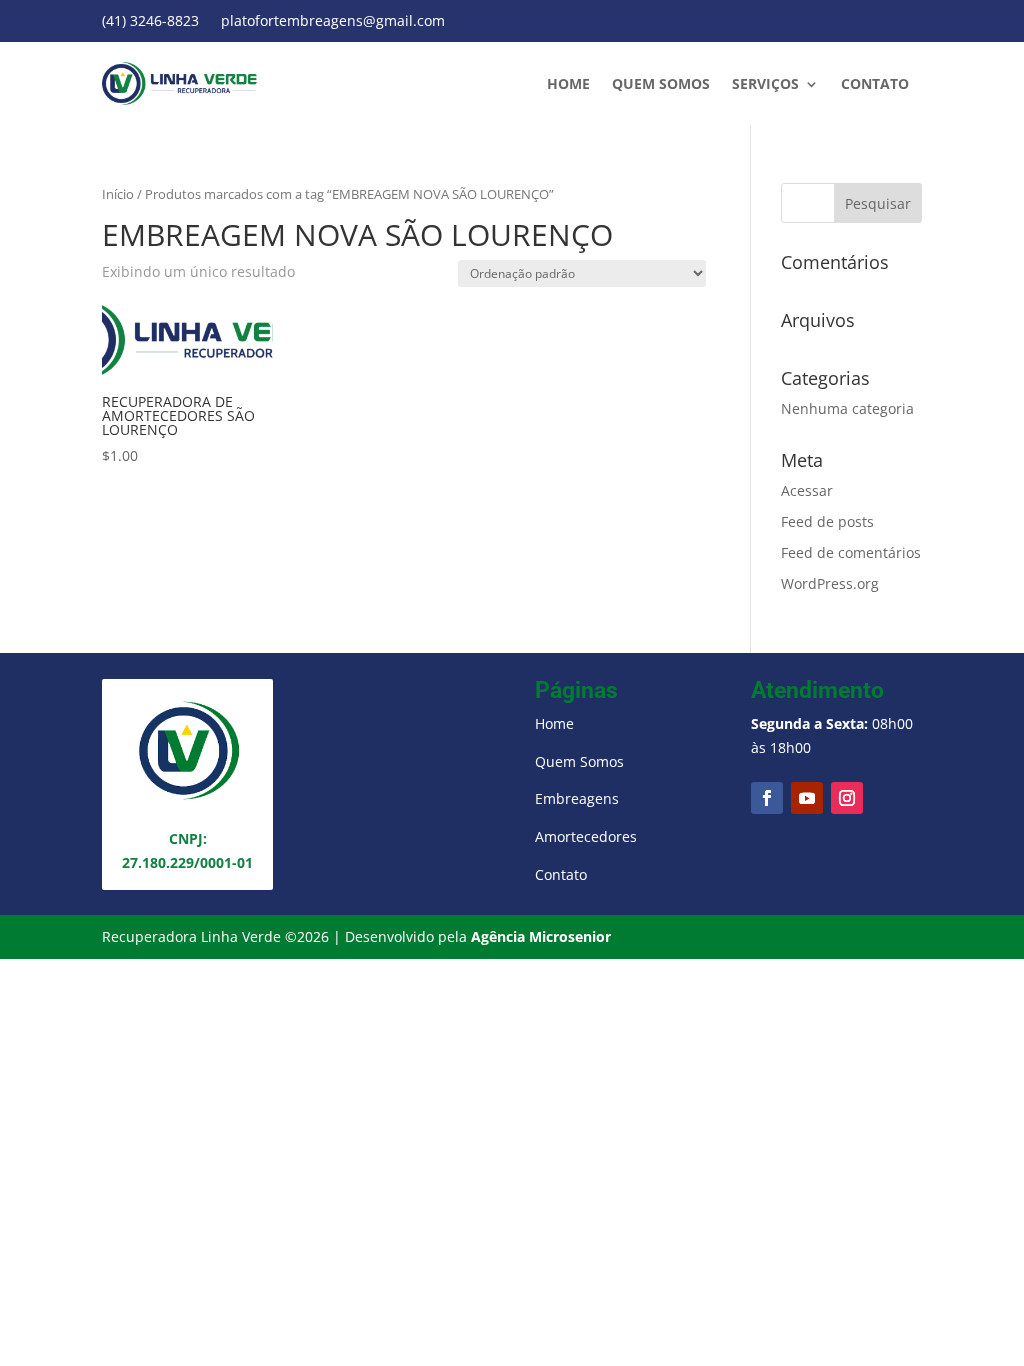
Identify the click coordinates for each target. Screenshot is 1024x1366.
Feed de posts (827, 521)
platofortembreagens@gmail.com (333, 22)
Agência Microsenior (541, 936)
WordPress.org (830, 583)
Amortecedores (586, 836)
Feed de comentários (851, 552)
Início (118, 194)
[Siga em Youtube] (807, 798)
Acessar (807, 490)
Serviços (765, 85)
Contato (875, 85)
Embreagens (577, 798)
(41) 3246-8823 (150, 22)
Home (568, 85)
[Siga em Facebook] (767, 798)
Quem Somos (661, 85)
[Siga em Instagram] (847, 798)
